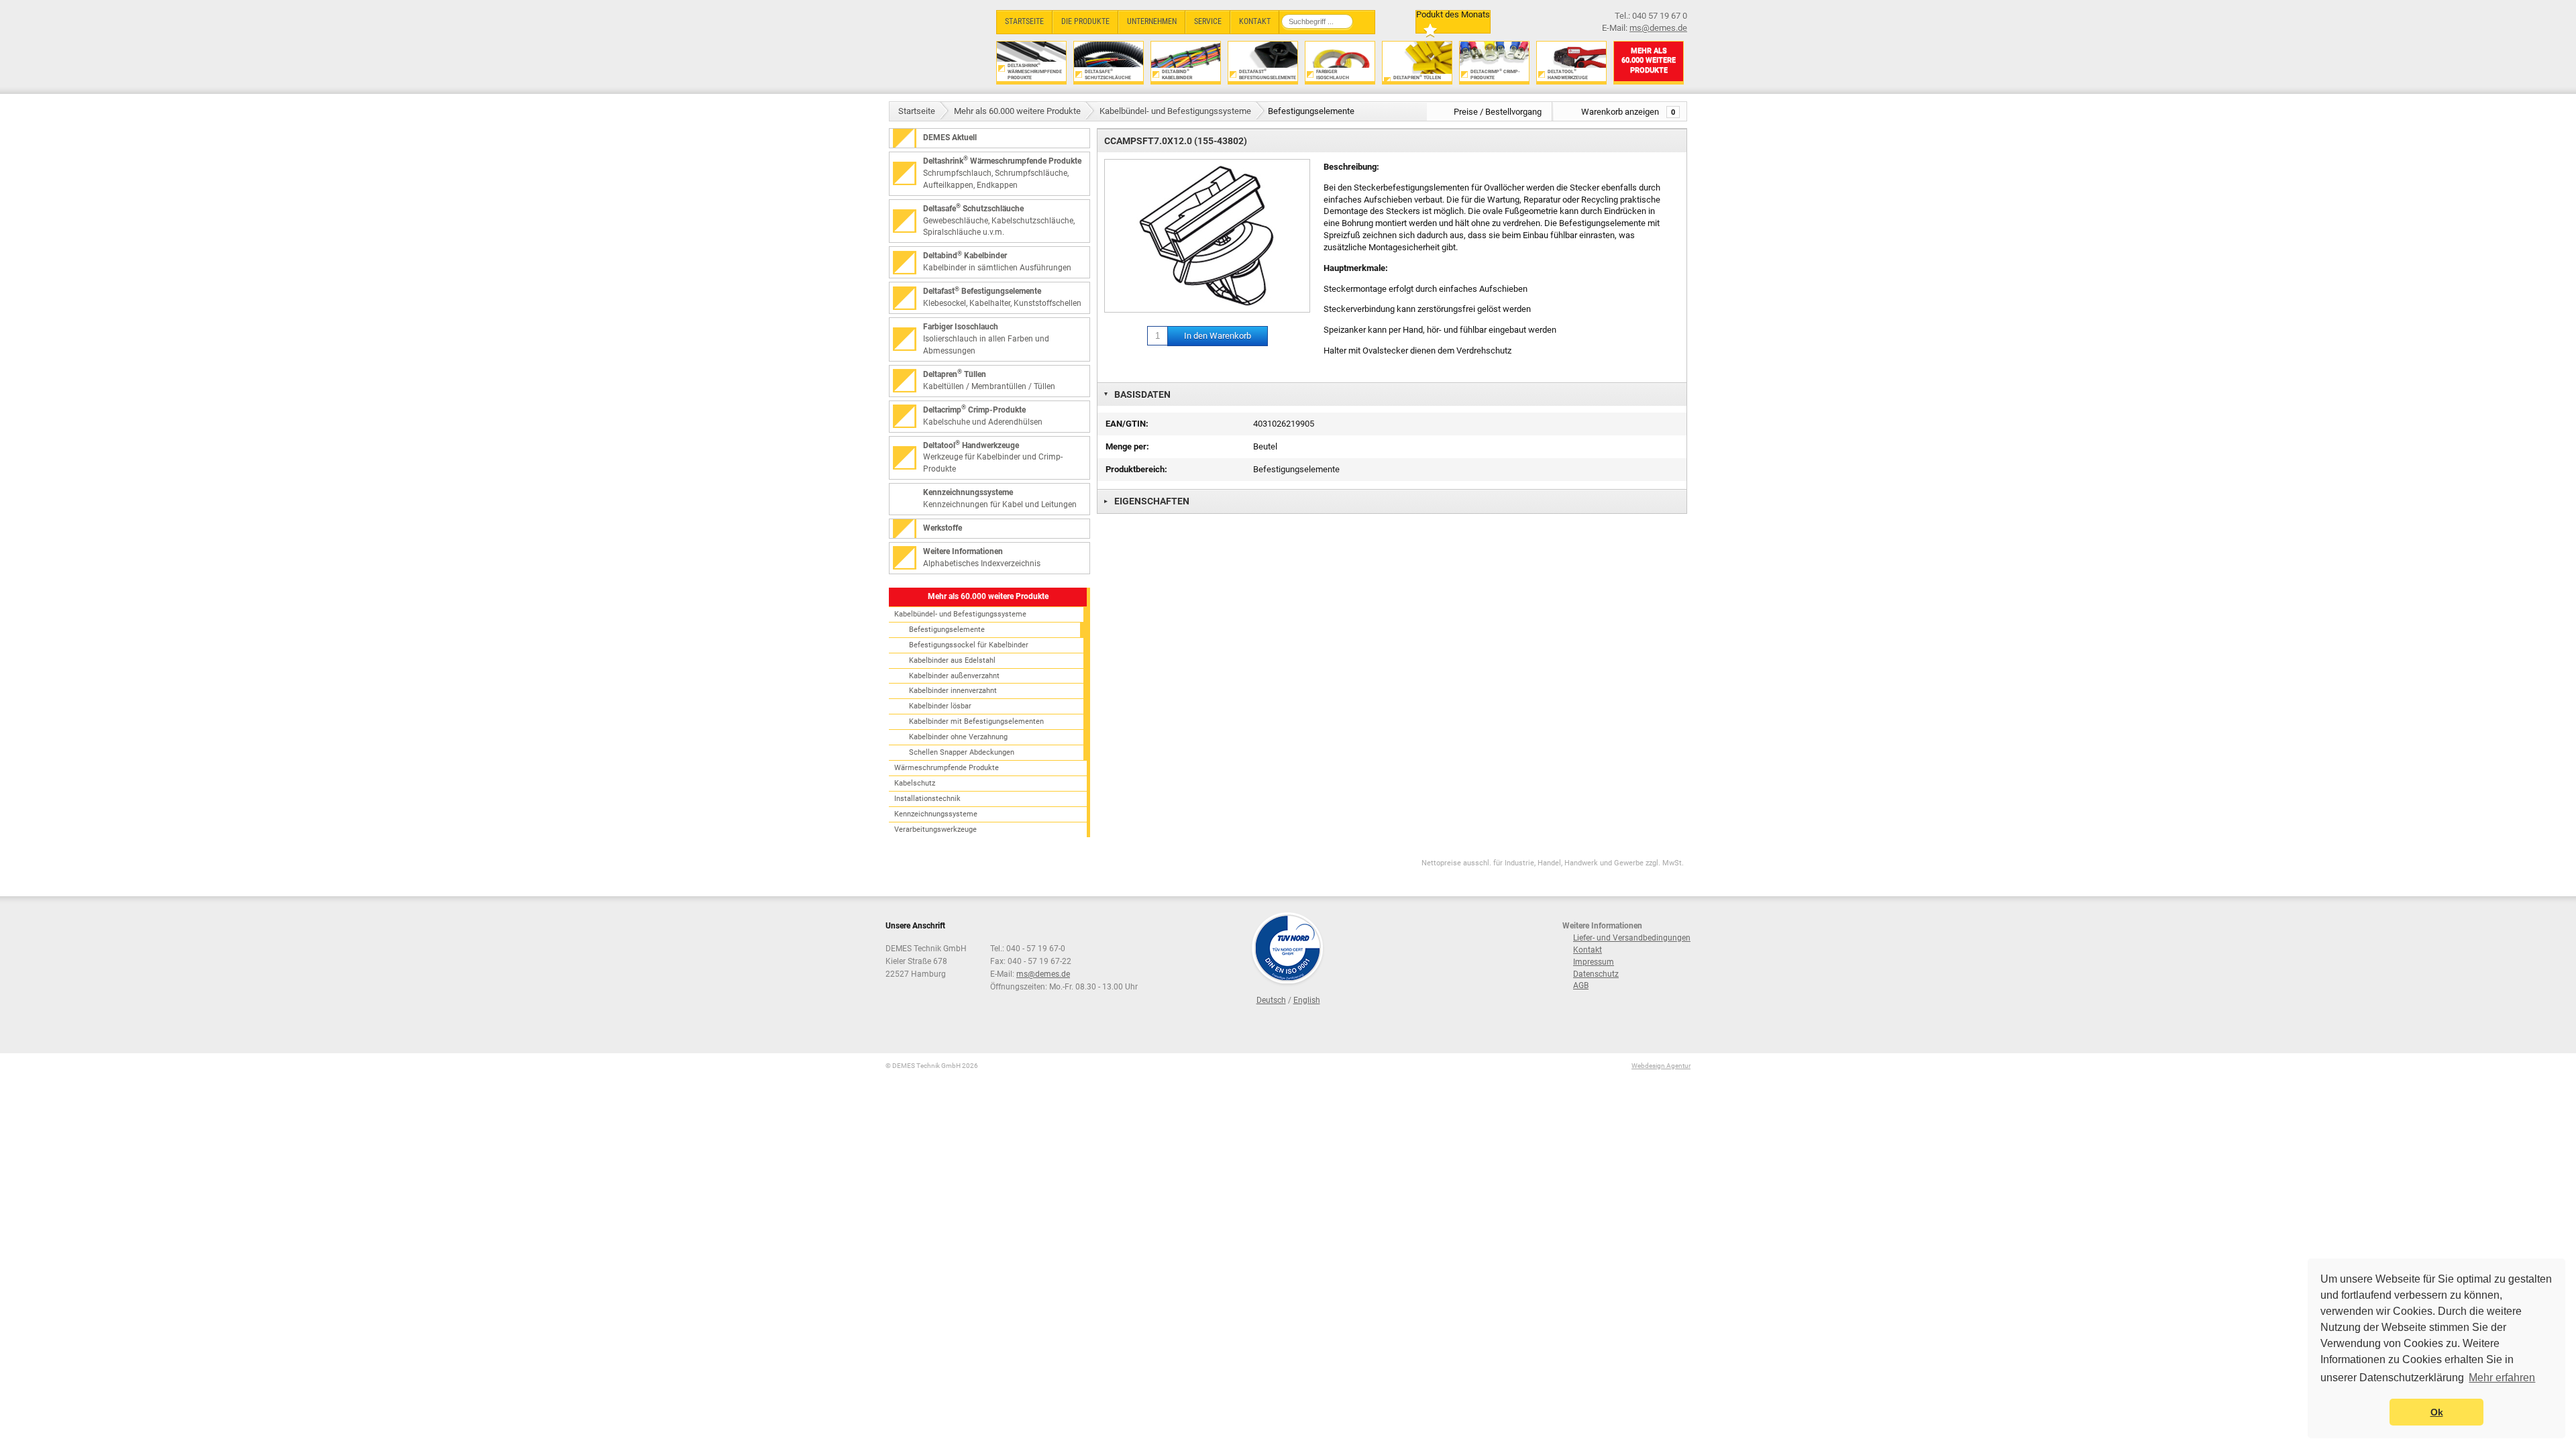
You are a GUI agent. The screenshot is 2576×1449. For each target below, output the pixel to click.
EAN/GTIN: (1127, 424)
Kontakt (1588, 950)
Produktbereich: (1136, 469)
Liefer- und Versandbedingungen (1632, 938)
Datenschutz (1596, 974)
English (1307, 1000)
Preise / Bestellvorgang (1498, 112)
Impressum (1594, 962)
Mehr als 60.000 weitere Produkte (1017, 111)
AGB (1581, 985)
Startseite (917, 111)
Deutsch (1271, 1000)
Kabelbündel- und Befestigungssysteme (1175, 111)
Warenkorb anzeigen (1628, 112)
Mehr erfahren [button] (2502, 1378)
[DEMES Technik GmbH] (936, 45)
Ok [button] (2437, 1412)
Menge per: (1127, 446)
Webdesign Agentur (1661, 1066)
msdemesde (1043, 974)
